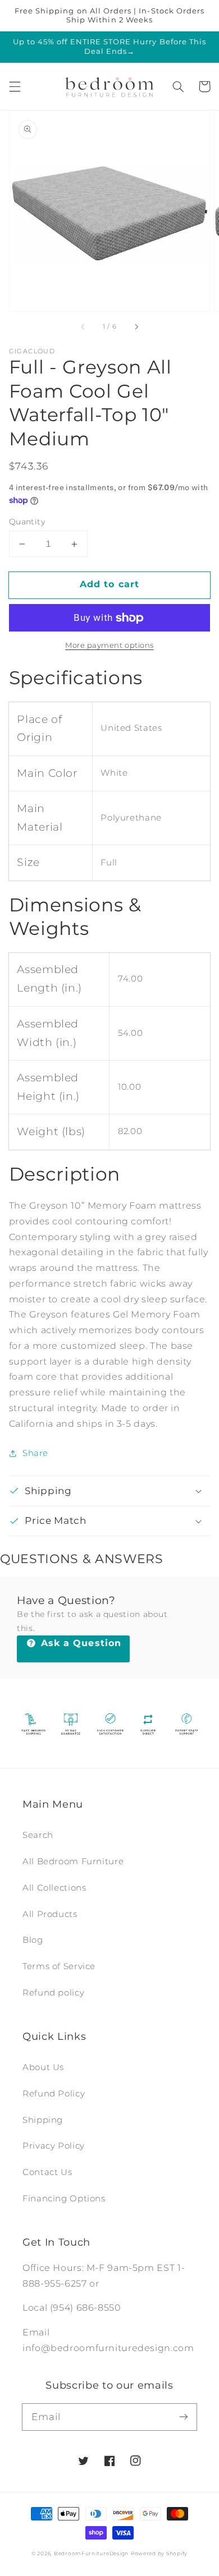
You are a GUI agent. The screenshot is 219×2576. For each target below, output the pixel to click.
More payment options (109, 645)
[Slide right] (136, 327)
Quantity (27, 522)
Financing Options (64, 2199)
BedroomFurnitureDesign (91, 2554)
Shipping (43, 2120)
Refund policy (53, 1993)
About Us (43, 2067)
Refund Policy (54, 2094)
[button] (15, 86)
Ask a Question (79, 1643)
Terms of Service (59, 1966)
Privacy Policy (54, 2146)
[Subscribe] (184, 2417)
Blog (33, 1940)
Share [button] (35, 1453)
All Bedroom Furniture (73, 1861)
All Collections (54, 1888)
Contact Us (47, 2172)
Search (38, 1835)
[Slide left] (83, 327)
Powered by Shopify (159, 2554)
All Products (50, 1914)
